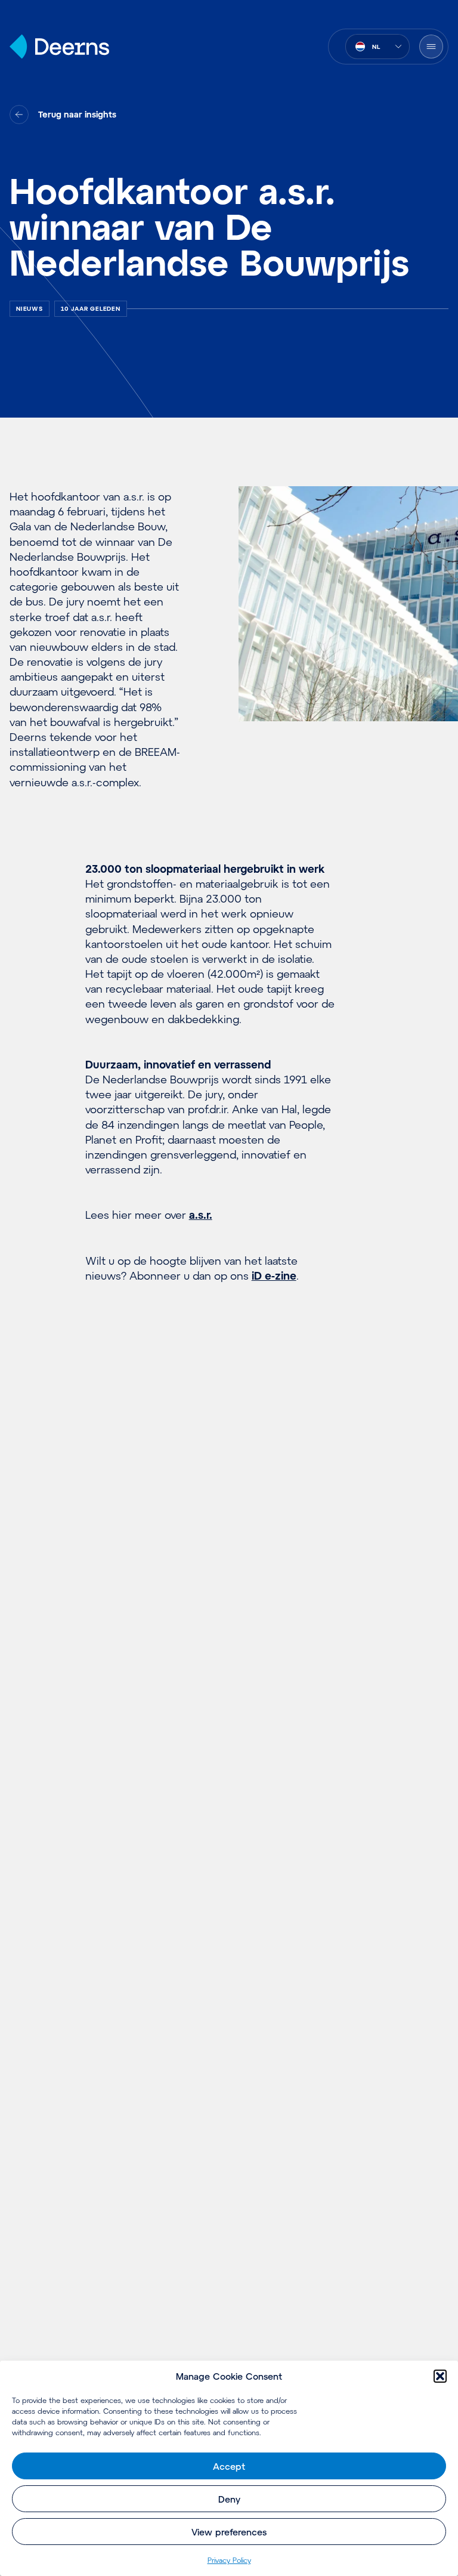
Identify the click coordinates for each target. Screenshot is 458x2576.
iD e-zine (274, 1275)
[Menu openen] (431, 47)
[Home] (59, 47)
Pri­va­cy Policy (229, 2560)
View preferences (229, 2532)
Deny (229, 2499)
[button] (440, 2376)
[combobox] (377, 47)
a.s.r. (201, 1215)
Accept (229, 2466)
